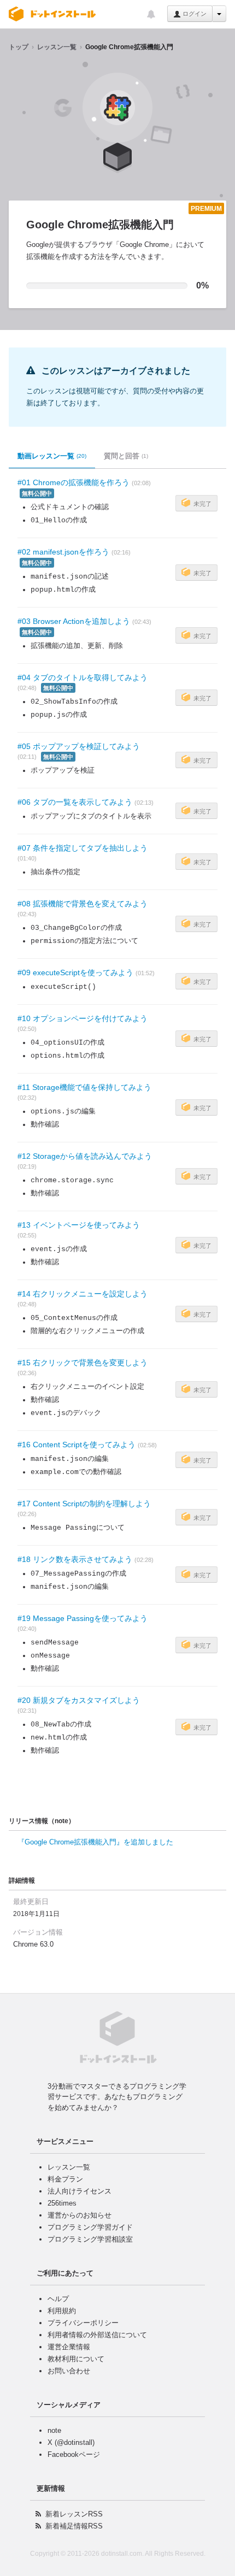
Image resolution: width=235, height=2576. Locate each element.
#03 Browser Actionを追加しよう (74, 621)
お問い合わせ (69, 2371)
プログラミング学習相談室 (90, 2239)
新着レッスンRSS (74, 2514)
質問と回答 (126, 456)
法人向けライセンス (80, 2191)
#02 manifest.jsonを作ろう (63, 552)
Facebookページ (74, 2454)
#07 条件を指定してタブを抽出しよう (83, 848)
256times (62, 2203)
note (54, 2430)
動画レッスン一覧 (52, 456)
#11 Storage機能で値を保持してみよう (84, 1087)
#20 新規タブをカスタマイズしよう (79, 1700)
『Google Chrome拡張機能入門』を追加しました (95, 1842)
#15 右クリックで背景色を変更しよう (83, 1363)
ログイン (194, 14)
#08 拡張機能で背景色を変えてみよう (83, 904)
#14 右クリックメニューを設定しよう (83, 1294)
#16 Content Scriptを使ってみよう (77, 1445)
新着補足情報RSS (74, 2526)
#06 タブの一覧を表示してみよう (75, 802)
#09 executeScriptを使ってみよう (75, 972)
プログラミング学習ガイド (90, 2227)
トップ (19, 47)
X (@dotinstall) (71, 2442)
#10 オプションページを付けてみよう (83, 1018)
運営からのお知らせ (80, 2215)
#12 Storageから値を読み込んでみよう (85, 1156)
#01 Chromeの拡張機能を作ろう (74, 482)
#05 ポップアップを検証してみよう (79, 746)
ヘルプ (58, 2299)
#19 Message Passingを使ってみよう (83, 1618)
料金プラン (65, 2179)
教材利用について (76, 2359)
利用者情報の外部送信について (97, 2335)
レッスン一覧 (57, 47)
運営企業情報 (69, 2347)
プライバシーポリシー (83, 2323)
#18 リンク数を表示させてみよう (75, 1559)
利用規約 (62, 2311)
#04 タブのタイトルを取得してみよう (83, 677)
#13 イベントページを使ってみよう (79, 1225)
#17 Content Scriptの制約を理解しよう (84, 1504)
